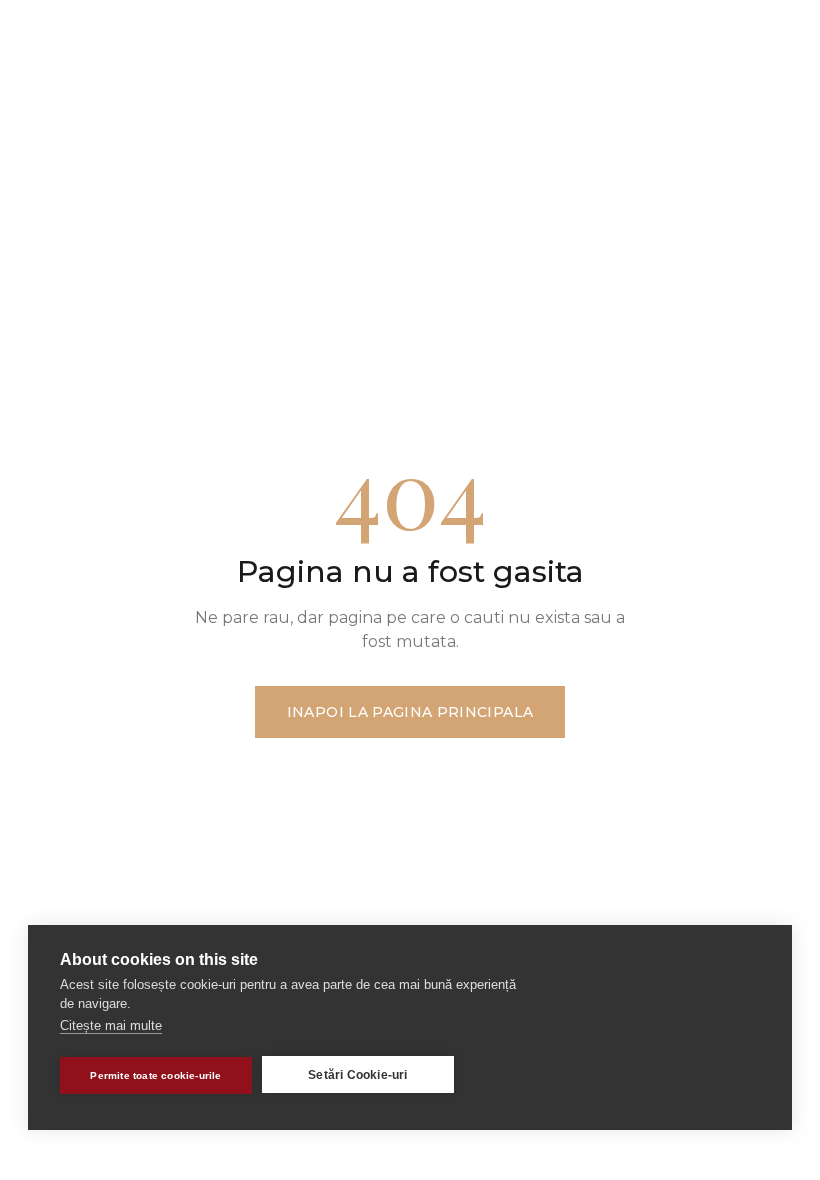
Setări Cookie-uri (357, 1075)
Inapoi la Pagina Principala (410, 712)
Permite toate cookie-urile (155, 1075)
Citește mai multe (111, 1025)
